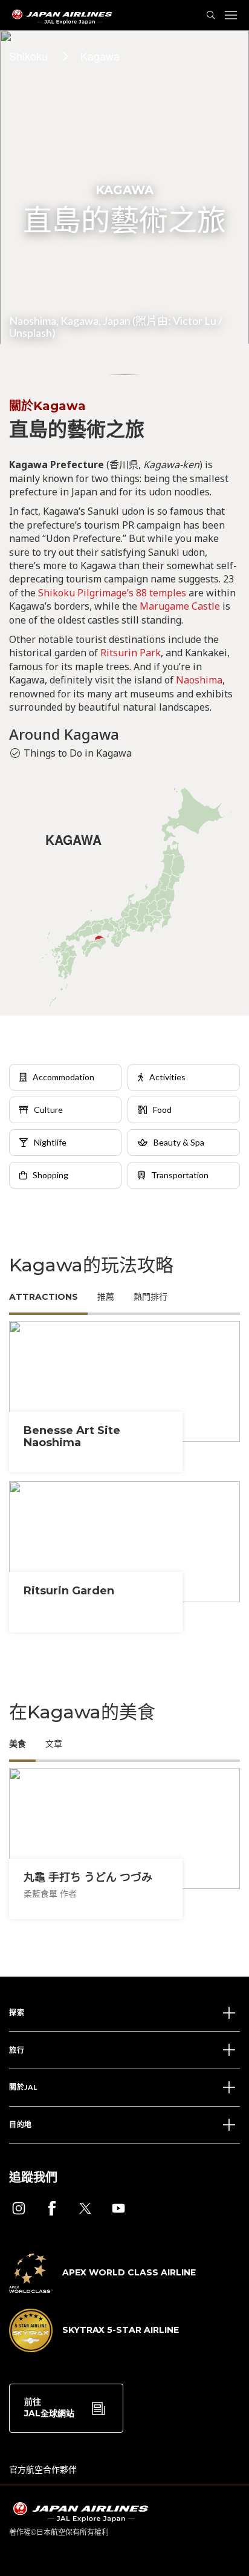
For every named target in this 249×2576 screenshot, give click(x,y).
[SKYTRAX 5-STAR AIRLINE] (94, 2349)
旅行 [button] (17, 2050)
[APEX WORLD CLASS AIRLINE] (102, 2289)
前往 (49, 2408)
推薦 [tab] (106, 1297)
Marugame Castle (180, 606)
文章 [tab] (54, 1744)
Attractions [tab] (44, 1297)
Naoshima (199, 680)
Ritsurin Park (131, 653)
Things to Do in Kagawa (78, 753)
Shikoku (28, 56)
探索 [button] (17, 2013)
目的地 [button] (21, 2124)
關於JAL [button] (23, 2087)
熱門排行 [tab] (150, 1297)
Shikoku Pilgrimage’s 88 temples (112, 593)
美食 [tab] (18, 1744)
